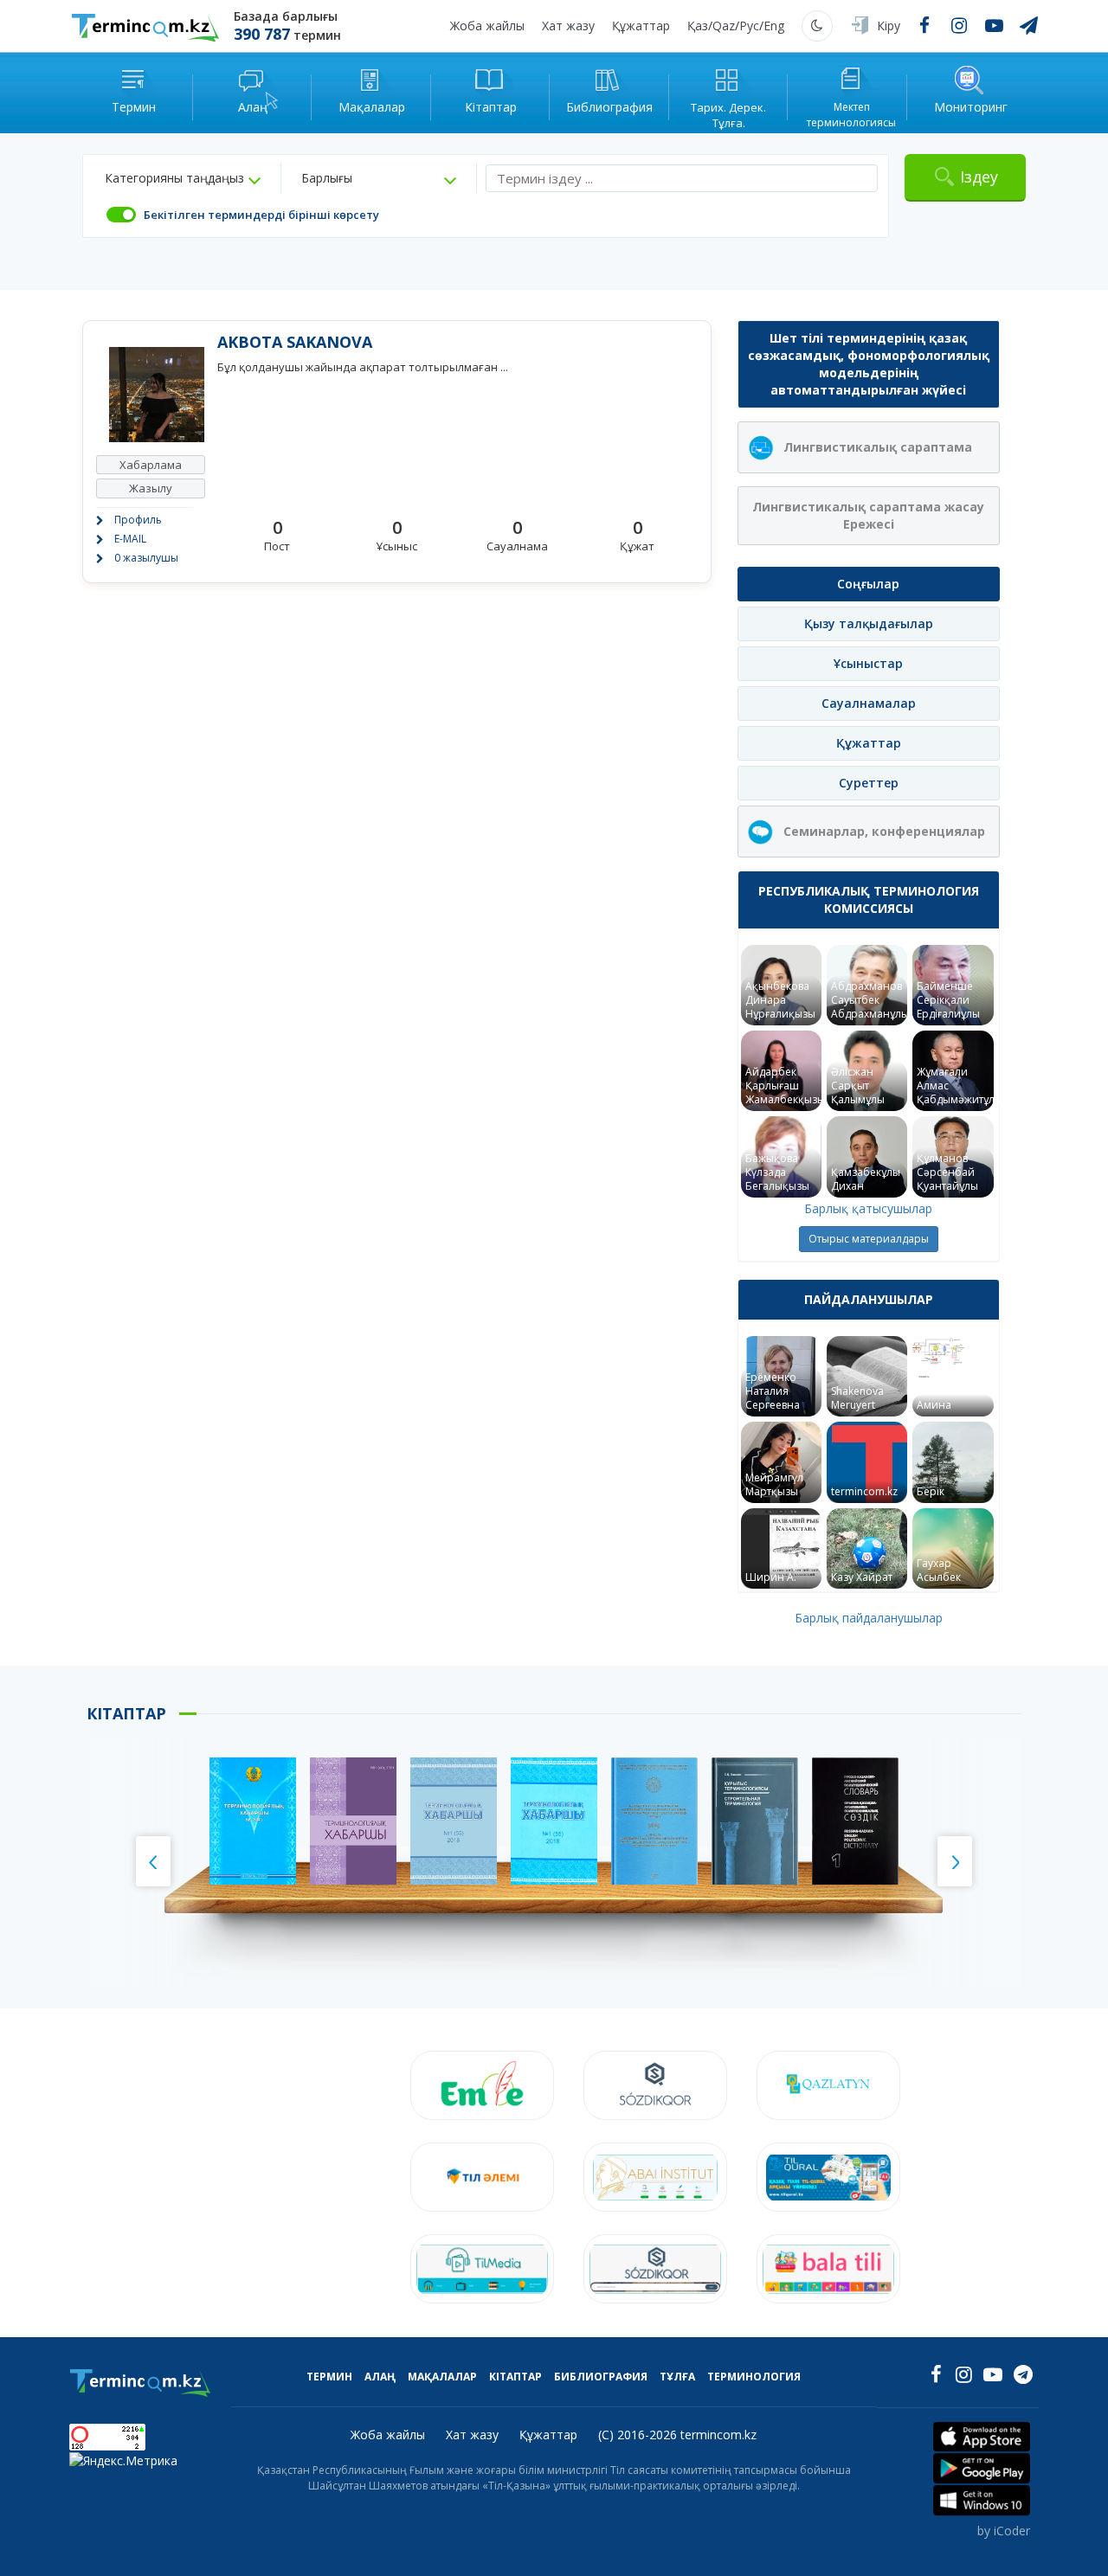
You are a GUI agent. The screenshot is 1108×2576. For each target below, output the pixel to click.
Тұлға (677, 2377)
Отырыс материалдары (869, 1239)
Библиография (601, 2377)
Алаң (380, 2377)
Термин (329, 2377)
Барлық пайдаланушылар (869, 1618)
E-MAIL (130, 539)
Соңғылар (868, 584)
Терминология (754, 2377)
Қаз (698, 26)
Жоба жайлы (487, 26)
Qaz (724, 26)
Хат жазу (568, 26)
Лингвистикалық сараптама (878, 447)
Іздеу (979, 177)
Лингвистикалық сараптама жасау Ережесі (868, 515)
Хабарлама (151, 465)
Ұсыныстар (868, 663)
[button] (183, 178)
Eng (774, 26)
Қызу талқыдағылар (869, 623)
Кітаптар (515, 2377)
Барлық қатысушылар (868, 1208)
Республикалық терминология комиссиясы (869, 899)
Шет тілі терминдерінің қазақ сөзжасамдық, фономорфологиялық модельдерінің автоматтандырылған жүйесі (869, 364)
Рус (749, 26)
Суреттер (869, 783)
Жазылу (151, 488)
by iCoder (1004, 2531)
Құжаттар (641, 26)
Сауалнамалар (869, 703)
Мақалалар (442, 2377)
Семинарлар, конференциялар (884, 831)
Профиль (138, 520)
